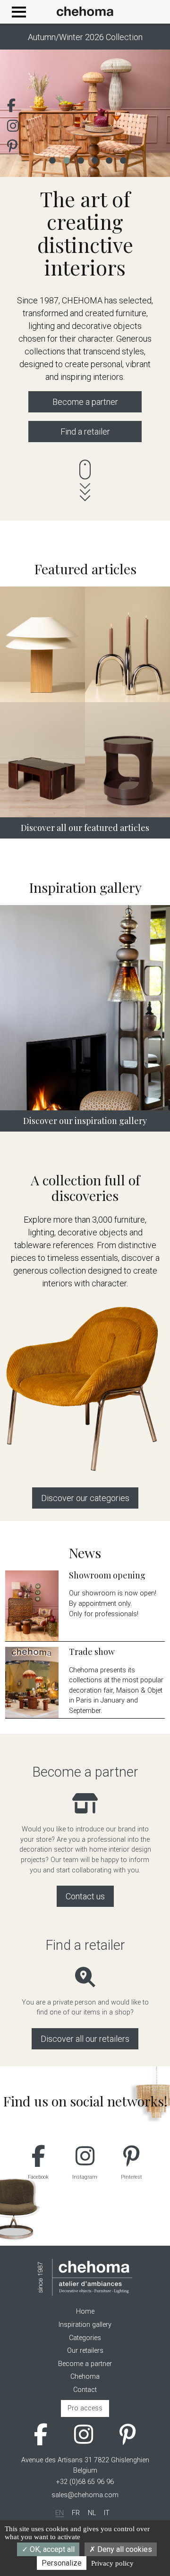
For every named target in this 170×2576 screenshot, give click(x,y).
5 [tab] (109, 159)
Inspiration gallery (85, 2325)
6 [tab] (123, 159)
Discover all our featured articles (85, 828)
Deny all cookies (124, 2549)
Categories (85, 2338)
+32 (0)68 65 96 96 (85, 2482)
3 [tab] (80, 159)
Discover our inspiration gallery (85, 1121)
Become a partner (85, 402)
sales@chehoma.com (85, 2495)
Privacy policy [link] (112, 2563)
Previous (21, 113)
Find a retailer (85, 432)
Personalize (62, 2563)
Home (85, 2312)
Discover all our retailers (85, 2039)
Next (149, 113)
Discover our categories (85, 1498)
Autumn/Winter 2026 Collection (85, 37)
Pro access (85, 2408)
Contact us (85, 1896)
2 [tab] (66, 159)
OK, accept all (51, 2549)
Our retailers (85, 2351)
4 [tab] (94, 159)
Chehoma (85, 2377)
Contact (85, 2390)
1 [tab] (52, 159)
